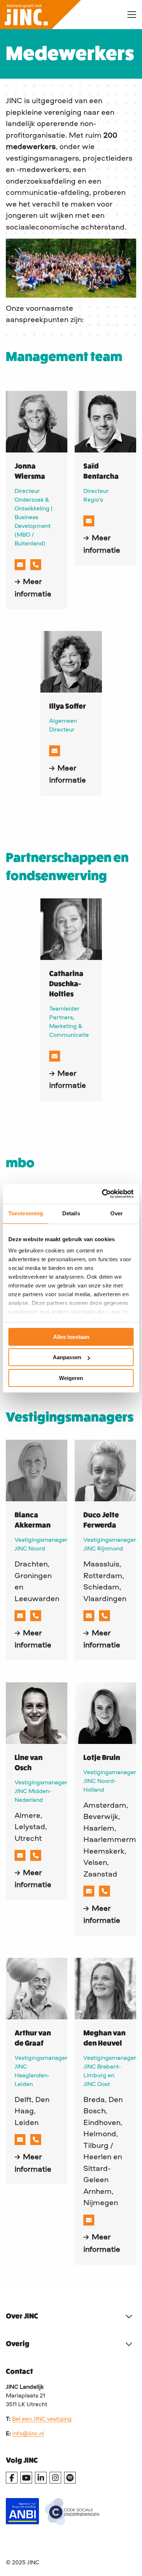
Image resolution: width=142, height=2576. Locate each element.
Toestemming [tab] (26, 1213)
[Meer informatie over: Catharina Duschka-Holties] (71, 929)
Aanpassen (67, 1357)
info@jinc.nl (28, 2434)
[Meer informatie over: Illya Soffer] (71, 662)
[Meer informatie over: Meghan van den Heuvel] (105, 1989)
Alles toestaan (71, 1337)
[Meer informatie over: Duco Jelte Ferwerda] (105, 1471)
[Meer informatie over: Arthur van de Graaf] (37, 1989)
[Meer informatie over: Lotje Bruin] (105, 1713)
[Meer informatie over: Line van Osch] (37, 1713)
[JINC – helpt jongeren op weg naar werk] (58, 15)
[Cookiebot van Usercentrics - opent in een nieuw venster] (102, 1194)
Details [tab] (71, 1213)
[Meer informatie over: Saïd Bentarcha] (105, 422)
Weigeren (71, 1378)
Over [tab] (117, 1213)
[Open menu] (129, 15)
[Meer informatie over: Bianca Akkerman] (37, 1471)
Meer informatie (37, 588)
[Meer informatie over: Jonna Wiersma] (37, 422)
